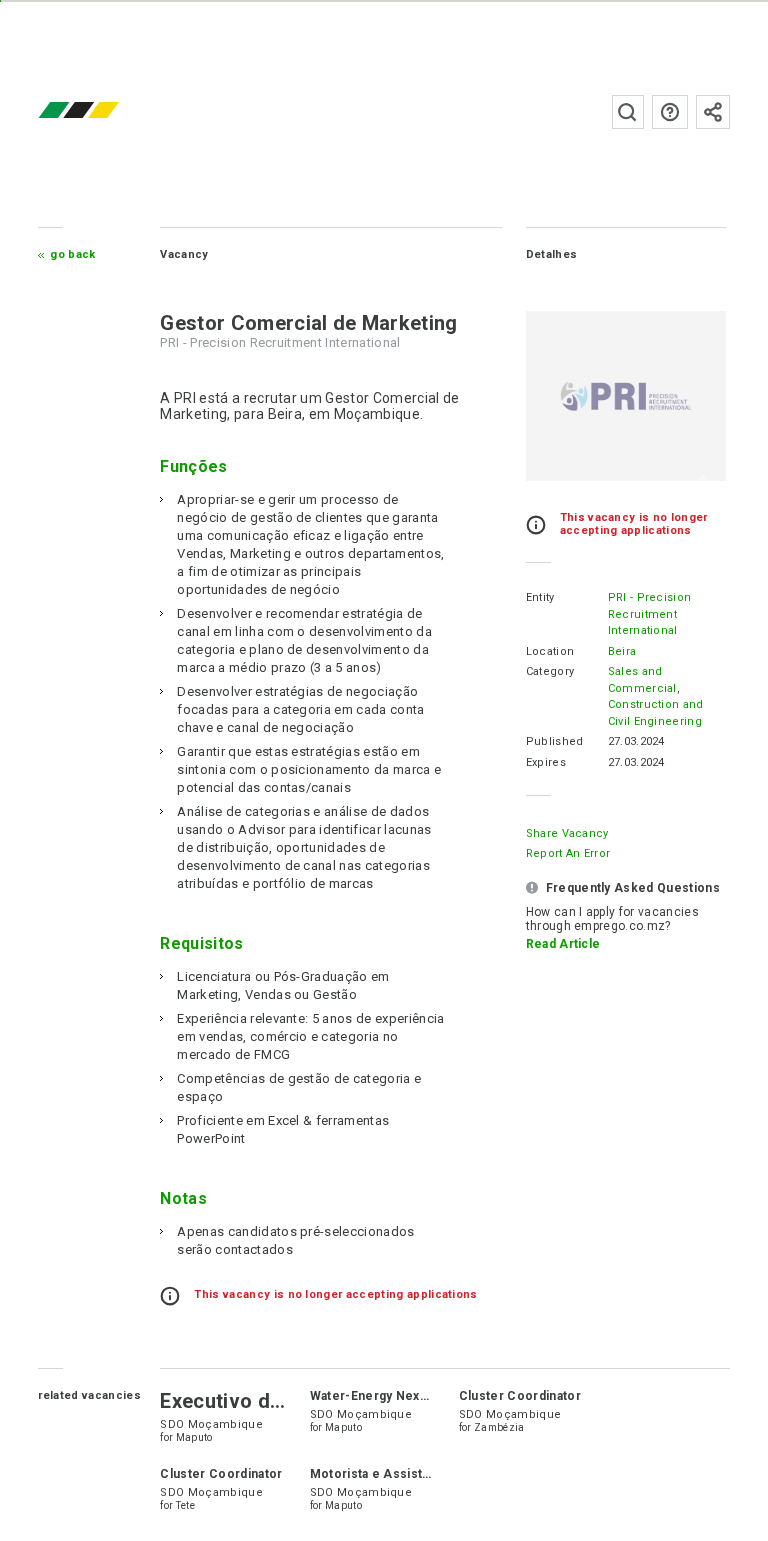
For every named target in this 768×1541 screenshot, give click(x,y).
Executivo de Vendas (258, 1401)
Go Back (72, 254)
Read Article (563, 944)
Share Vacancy (567, 833)
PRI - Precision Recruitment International (650, 614)
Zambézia (499, 1427)
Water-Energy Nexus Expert (393, 1396)
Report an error (568, 853)
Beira (622, 651)
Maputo (194, 1437)
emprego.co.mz (108, 111)
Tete (185, 1505)
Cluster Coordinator (520, 1396)
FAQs (670, 112)
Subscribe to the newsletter (713, 112)
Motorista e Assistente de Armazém (421, 1474)
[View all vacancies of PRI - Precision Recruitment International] (626, 396)
